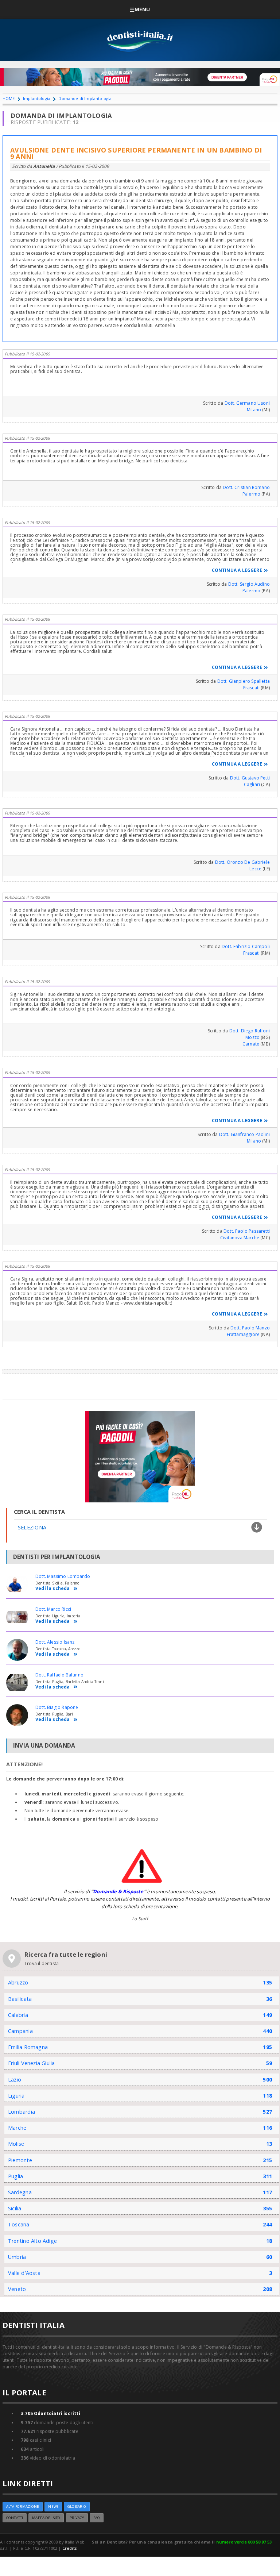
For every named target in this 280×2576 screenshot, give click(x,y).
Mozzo (252, 1037)
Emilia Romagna (28, 2047)
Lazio (15, 2080)
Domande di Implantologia (85, 98)
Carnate (251, 1044)
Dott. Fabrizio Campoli (246, 946)
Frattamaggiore (243, 1334)
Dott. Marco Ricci (53, 1609)
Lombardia (22, 2112)
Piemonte (20, 2160)
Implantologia (37, 98)
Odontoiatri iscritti (50, 2413)
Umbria (17, 2257)
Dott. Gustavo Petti (250, 778)
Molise (16, 2144)
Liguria (16, 2096)
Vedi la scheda (53, 1589)
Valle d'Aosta (24, 2273)
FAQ (97, 2518)
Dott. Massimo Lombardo (63, 1576)
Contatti (15, 2518)
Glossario (77, 2506)
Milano (254, 410)
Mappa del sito (46, 2518)
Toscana (19, 2224)
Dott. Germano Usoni (247, 403)
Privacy (77, 2518)
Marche (17, 2128)
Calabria (18, 2015)
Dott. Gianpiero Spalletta (244, 681)
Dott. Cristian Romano (246, 487)
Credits (69, 2548)
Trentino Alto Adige (32, 2241)
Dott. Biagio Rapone (57, 1707)
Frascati (251, 688)
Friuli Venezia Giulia (32, 2063)
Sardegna (20, 2192)
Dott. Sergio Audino (249, 584)
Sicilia (15, 2208)
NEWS (53, 2506)
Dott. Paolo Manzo (250, 1328)
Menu (142, 9)
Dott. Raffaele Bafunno (59, 1675)
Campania (20, 2031)
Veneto (17, 2289)
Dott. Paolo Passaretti (247, 1231)
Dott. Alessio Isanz (55, 1642)
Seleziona (32, 1527)
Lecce (255, 869)
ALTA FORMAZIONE (23, 2506)
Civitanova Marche (240, 1238)
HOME (9, 98)
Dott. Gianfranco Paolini (244, 1134)
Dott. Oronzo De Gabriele (242, 862)
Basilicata (20, 1999)
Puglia (15, 2176)
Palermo (251, 494)
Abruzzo (18, 1982)
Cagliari (252, 784)
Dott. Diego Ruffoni (250, 1031)
